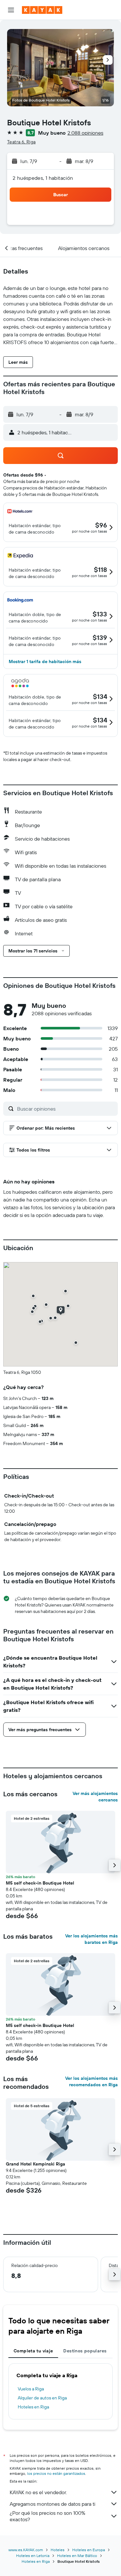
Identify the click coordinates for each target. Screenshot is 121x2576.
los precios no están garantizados (56, 2473)
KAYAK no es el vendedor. (38, 2492)
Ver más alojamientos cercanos (95, 1797)
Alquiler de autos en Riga (42, 2398)
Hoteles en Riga (33, 2407)
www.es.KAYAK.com (26, 2550)
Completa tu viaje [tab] (33, 2351)
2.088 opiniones (85, 133)
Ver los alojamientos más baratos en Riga (91, 1939)
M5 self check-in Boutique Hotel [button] (40, 1883)
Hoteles (58, 2550)
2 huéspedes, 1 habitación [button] (43, 178)
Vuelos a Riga (31, 2389)
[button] (11, 10)
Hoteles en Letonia (33, 2556)
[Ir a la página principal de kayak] (42, 10)
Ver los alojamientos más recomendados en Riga (91, 2081)
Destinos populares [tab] (85, 2351)
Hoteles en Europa (89, 2550)
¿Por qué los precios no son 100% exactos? (47, 2516)
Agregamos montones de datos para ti (52, 2504)
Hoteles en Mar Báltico (77, 2556)
